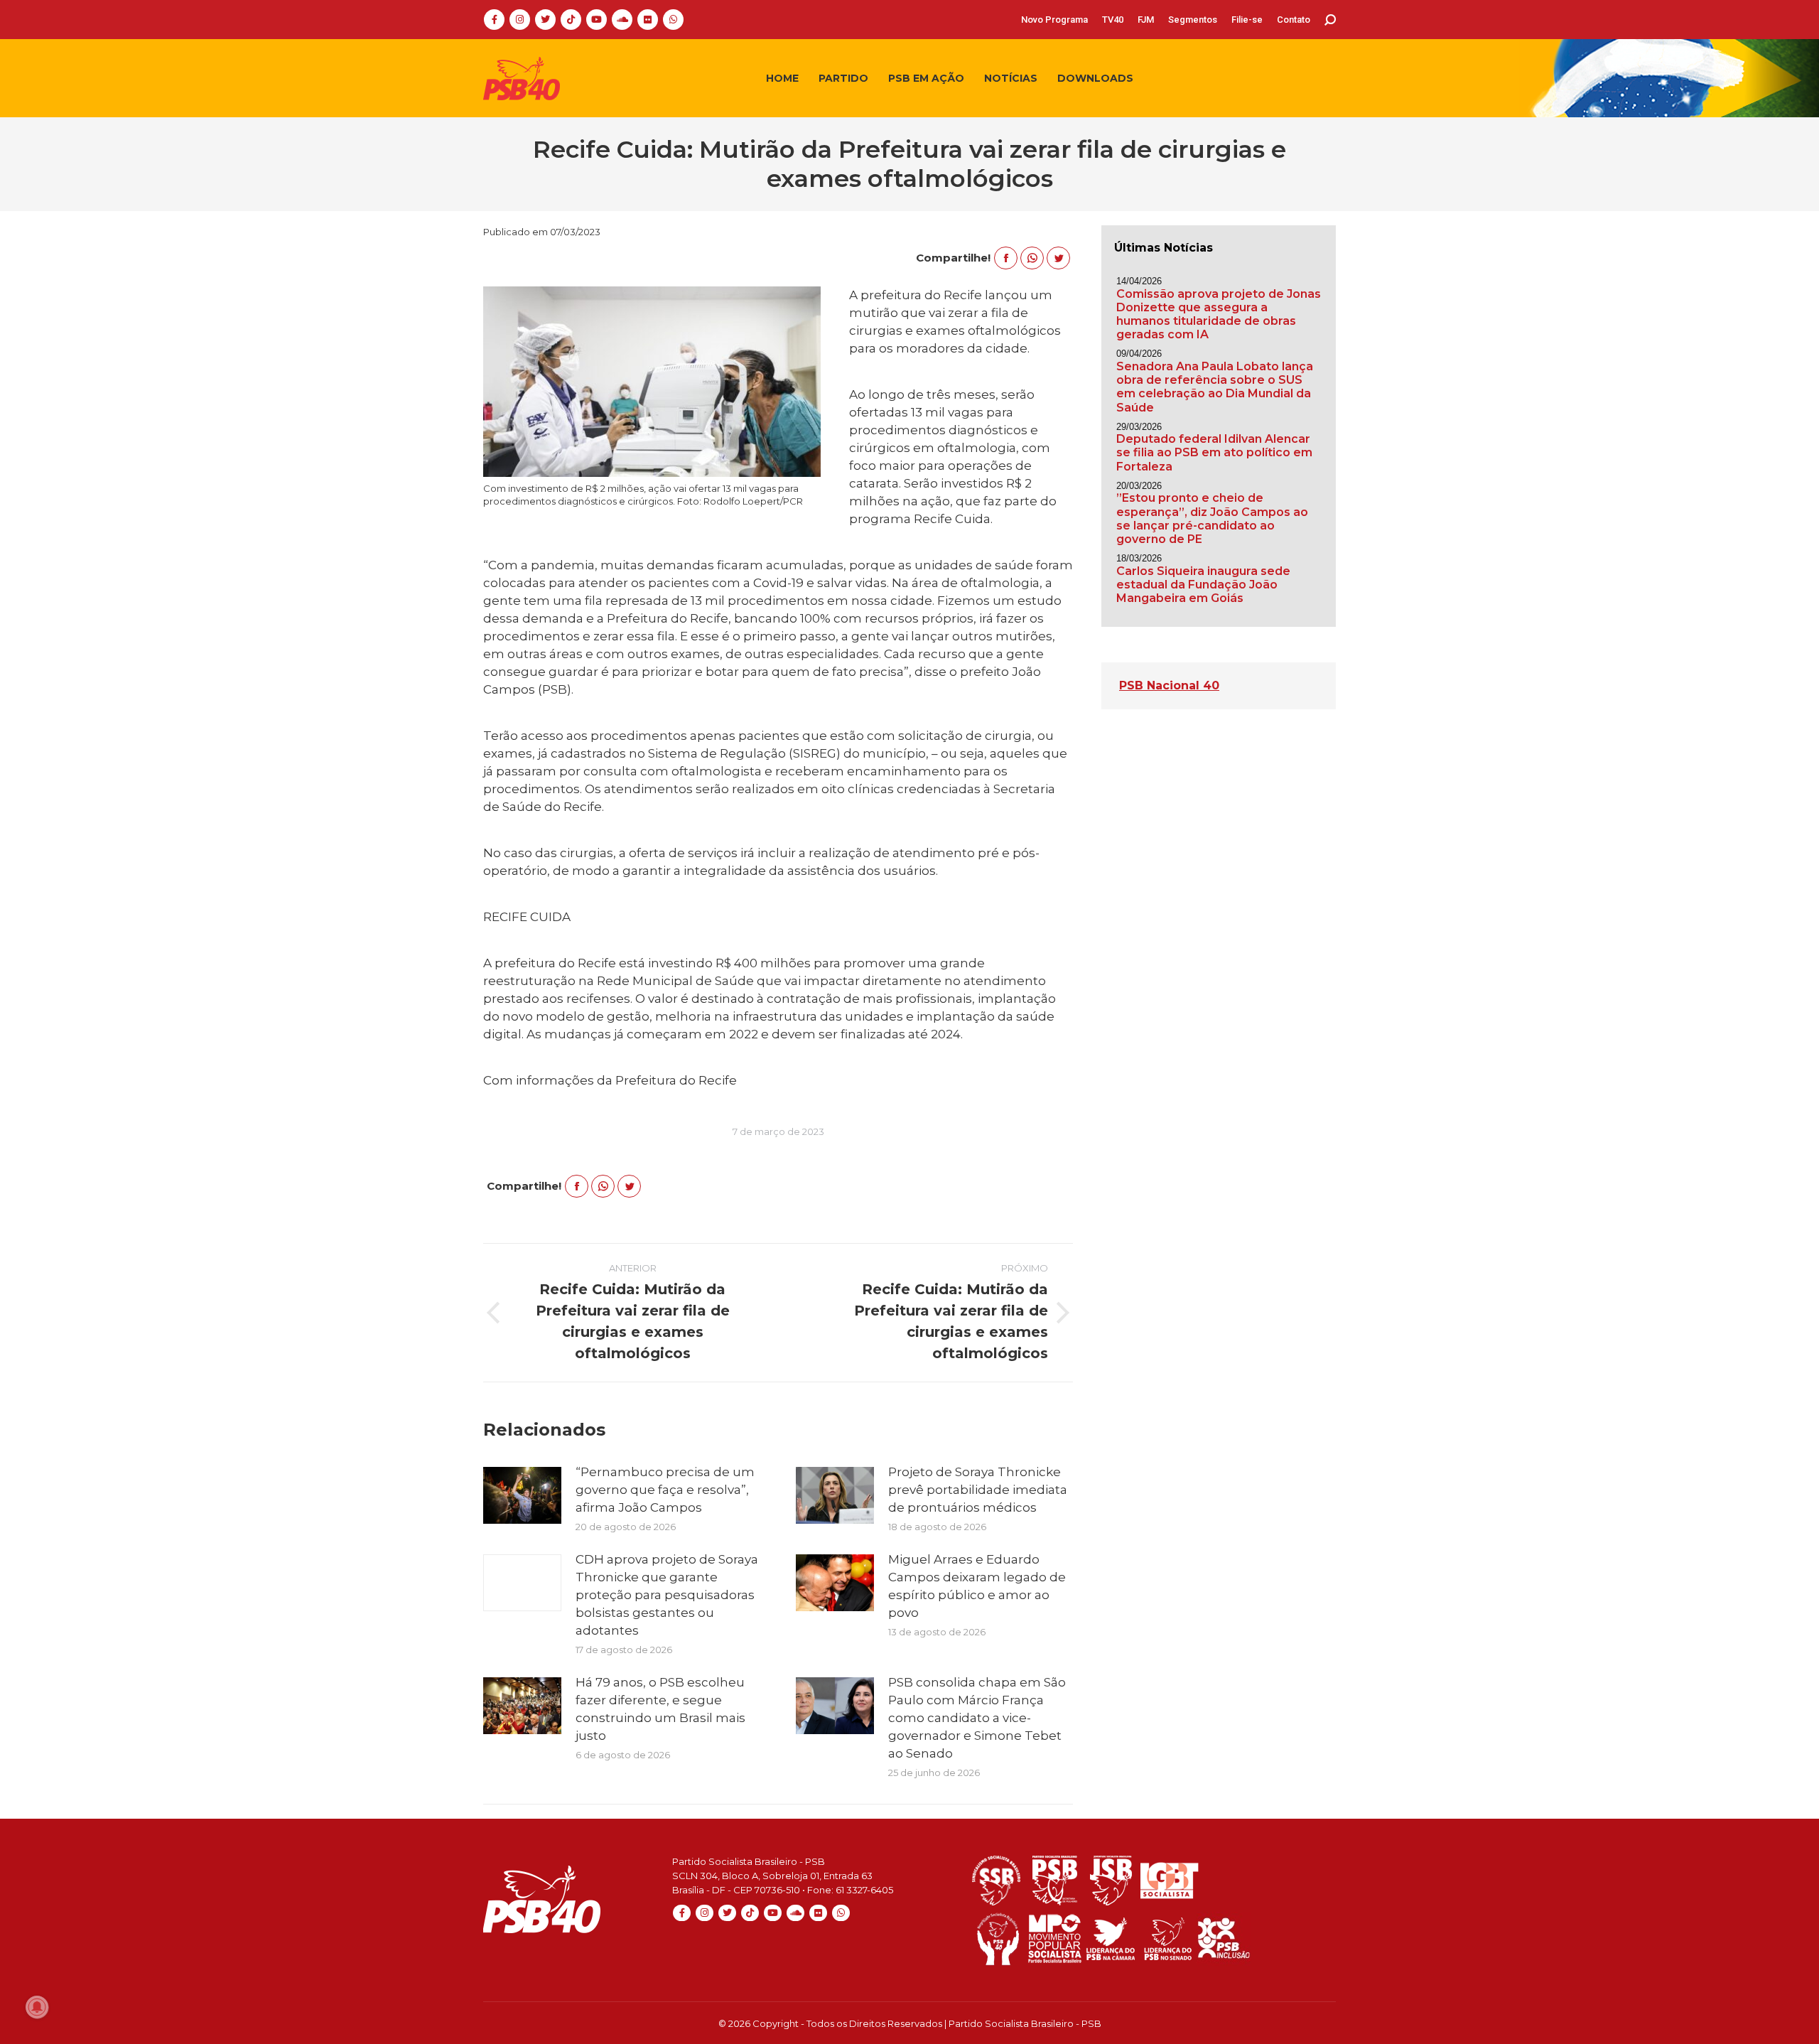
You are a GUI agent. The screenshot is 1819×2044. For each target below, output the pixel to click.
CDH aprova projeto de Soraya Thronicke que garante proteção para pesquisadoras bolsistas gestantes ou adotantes (667, 1595)
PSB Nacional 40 (1169, 685)
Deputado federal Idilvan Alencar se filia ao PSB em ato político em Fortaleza (1214, 452)
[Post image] (522, 1495)
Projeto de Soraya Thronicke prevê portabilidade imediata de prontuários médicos (978, 1490)
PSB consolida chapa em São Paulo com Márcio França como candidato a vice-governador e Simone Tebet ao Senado (977, 1718)
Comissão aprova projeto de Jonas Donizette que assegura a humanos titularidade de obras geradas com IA (1219, 314)
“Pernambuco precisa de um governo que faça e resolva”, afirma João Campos (665, 1490)
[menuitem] (1054, 20)
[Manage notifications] (37, 2007)
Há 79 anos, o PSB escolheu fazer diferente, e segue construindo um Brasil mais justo (660, 1709)
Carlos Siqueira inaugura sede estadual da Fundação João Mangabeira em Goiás (1203, 585)
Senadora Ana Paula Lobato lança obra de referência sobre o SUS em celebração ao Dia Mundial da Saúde (1215, 387)
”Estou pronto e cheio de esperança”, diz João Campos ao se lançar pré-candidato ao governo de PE (1212, 518)
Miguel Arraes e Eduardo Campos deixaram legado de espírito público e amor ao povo (977, 1586)
